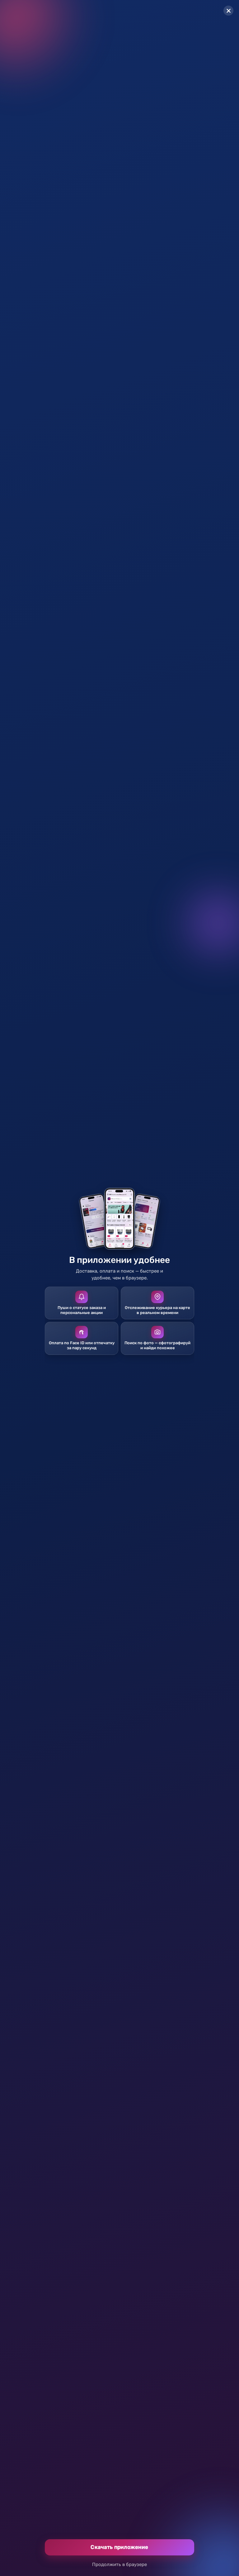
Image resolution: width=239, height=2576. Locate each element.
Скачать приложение (119, 2547)
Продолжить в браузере (119, 2564)
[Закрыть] (228, 11)
